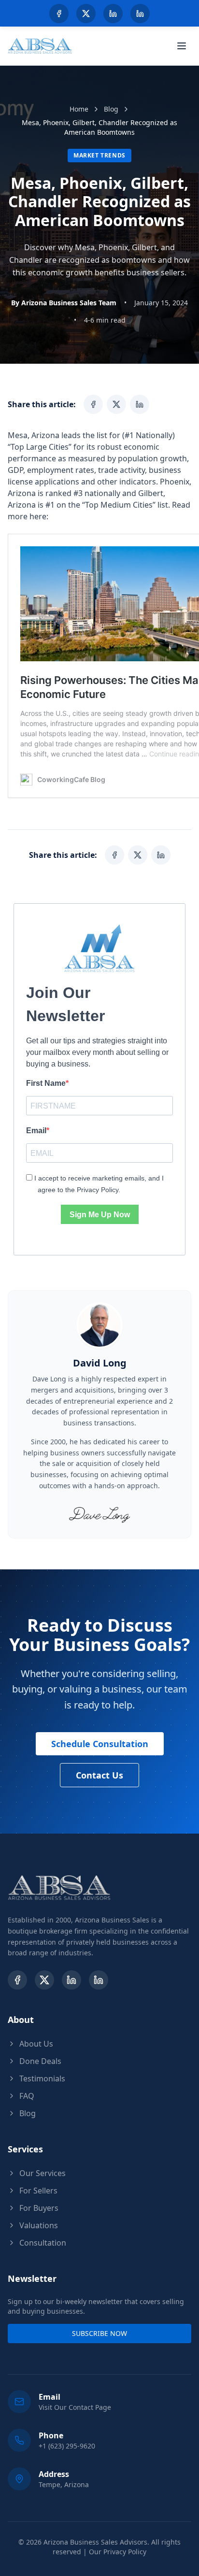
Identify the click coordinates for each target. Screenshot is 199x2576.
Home (79, 109)
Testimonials (42, 2078)
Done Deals (40, 2061)
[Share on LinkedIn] (140, 404)
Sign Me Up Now (100, 1215)
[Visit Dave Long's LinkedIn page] (140, 14)
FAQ (27, 2096)
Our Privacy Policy (118, 2552)
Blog (111, 109)
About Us (36, 2044)
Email (36, 1131)
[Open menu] (182, 46)
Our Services (43, 2173)
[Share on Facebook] (93, 404)
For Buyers (39, 2208)
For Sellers (38, 2191)
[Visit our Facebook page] (59, 14)
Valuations (39, 2225)
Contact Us (99, 1775)
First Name (46, 1083)
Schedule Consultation (100, 1744)
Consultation (43, 2243)
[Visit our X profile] (86, 14)
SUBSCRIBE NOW (99, 2333)
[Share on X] (116, 404)
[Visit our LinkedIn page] (113, 14)
